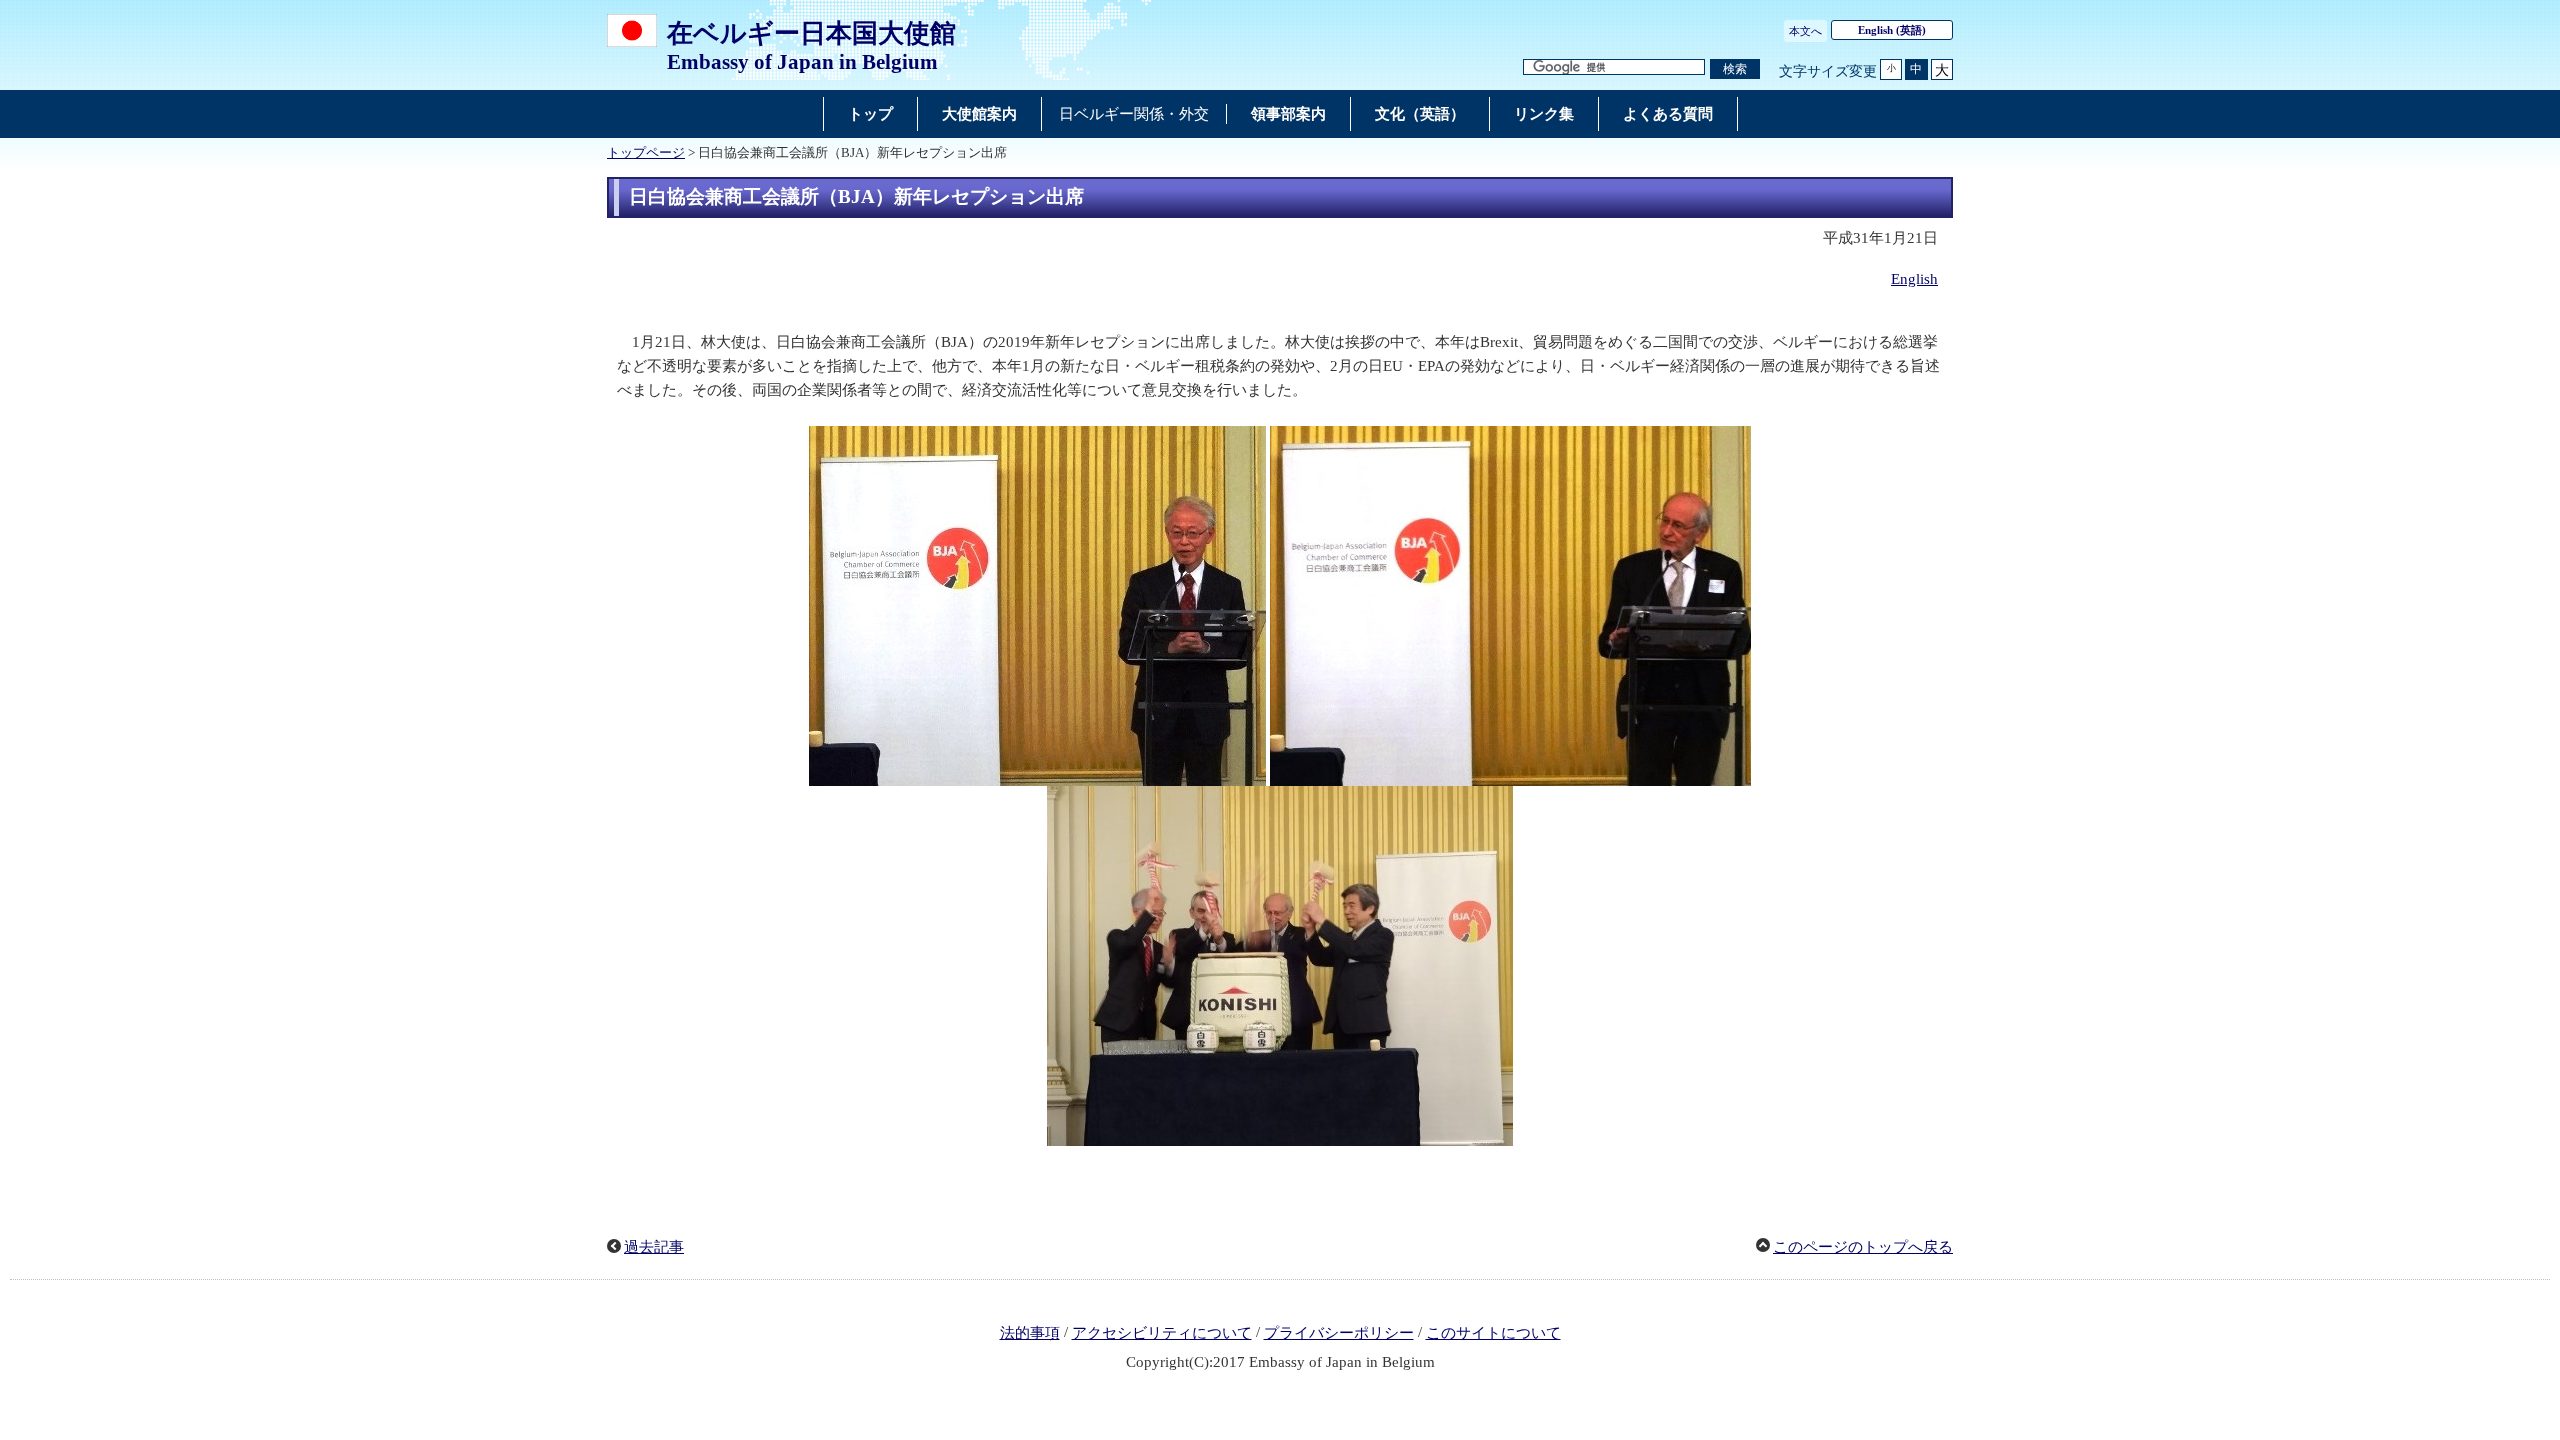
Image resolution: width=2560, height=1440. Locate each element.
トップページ (646, 153)
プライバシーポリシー (1339, 1333)
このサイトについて (1493, 1333)
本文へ (1805, 31)
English (1914, 279)
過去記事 (654, 1247)
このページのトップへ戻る (1863, 1247)
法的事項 (1030, 1333)
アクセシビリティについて (1162, 1333)
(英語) (1892, 30)
